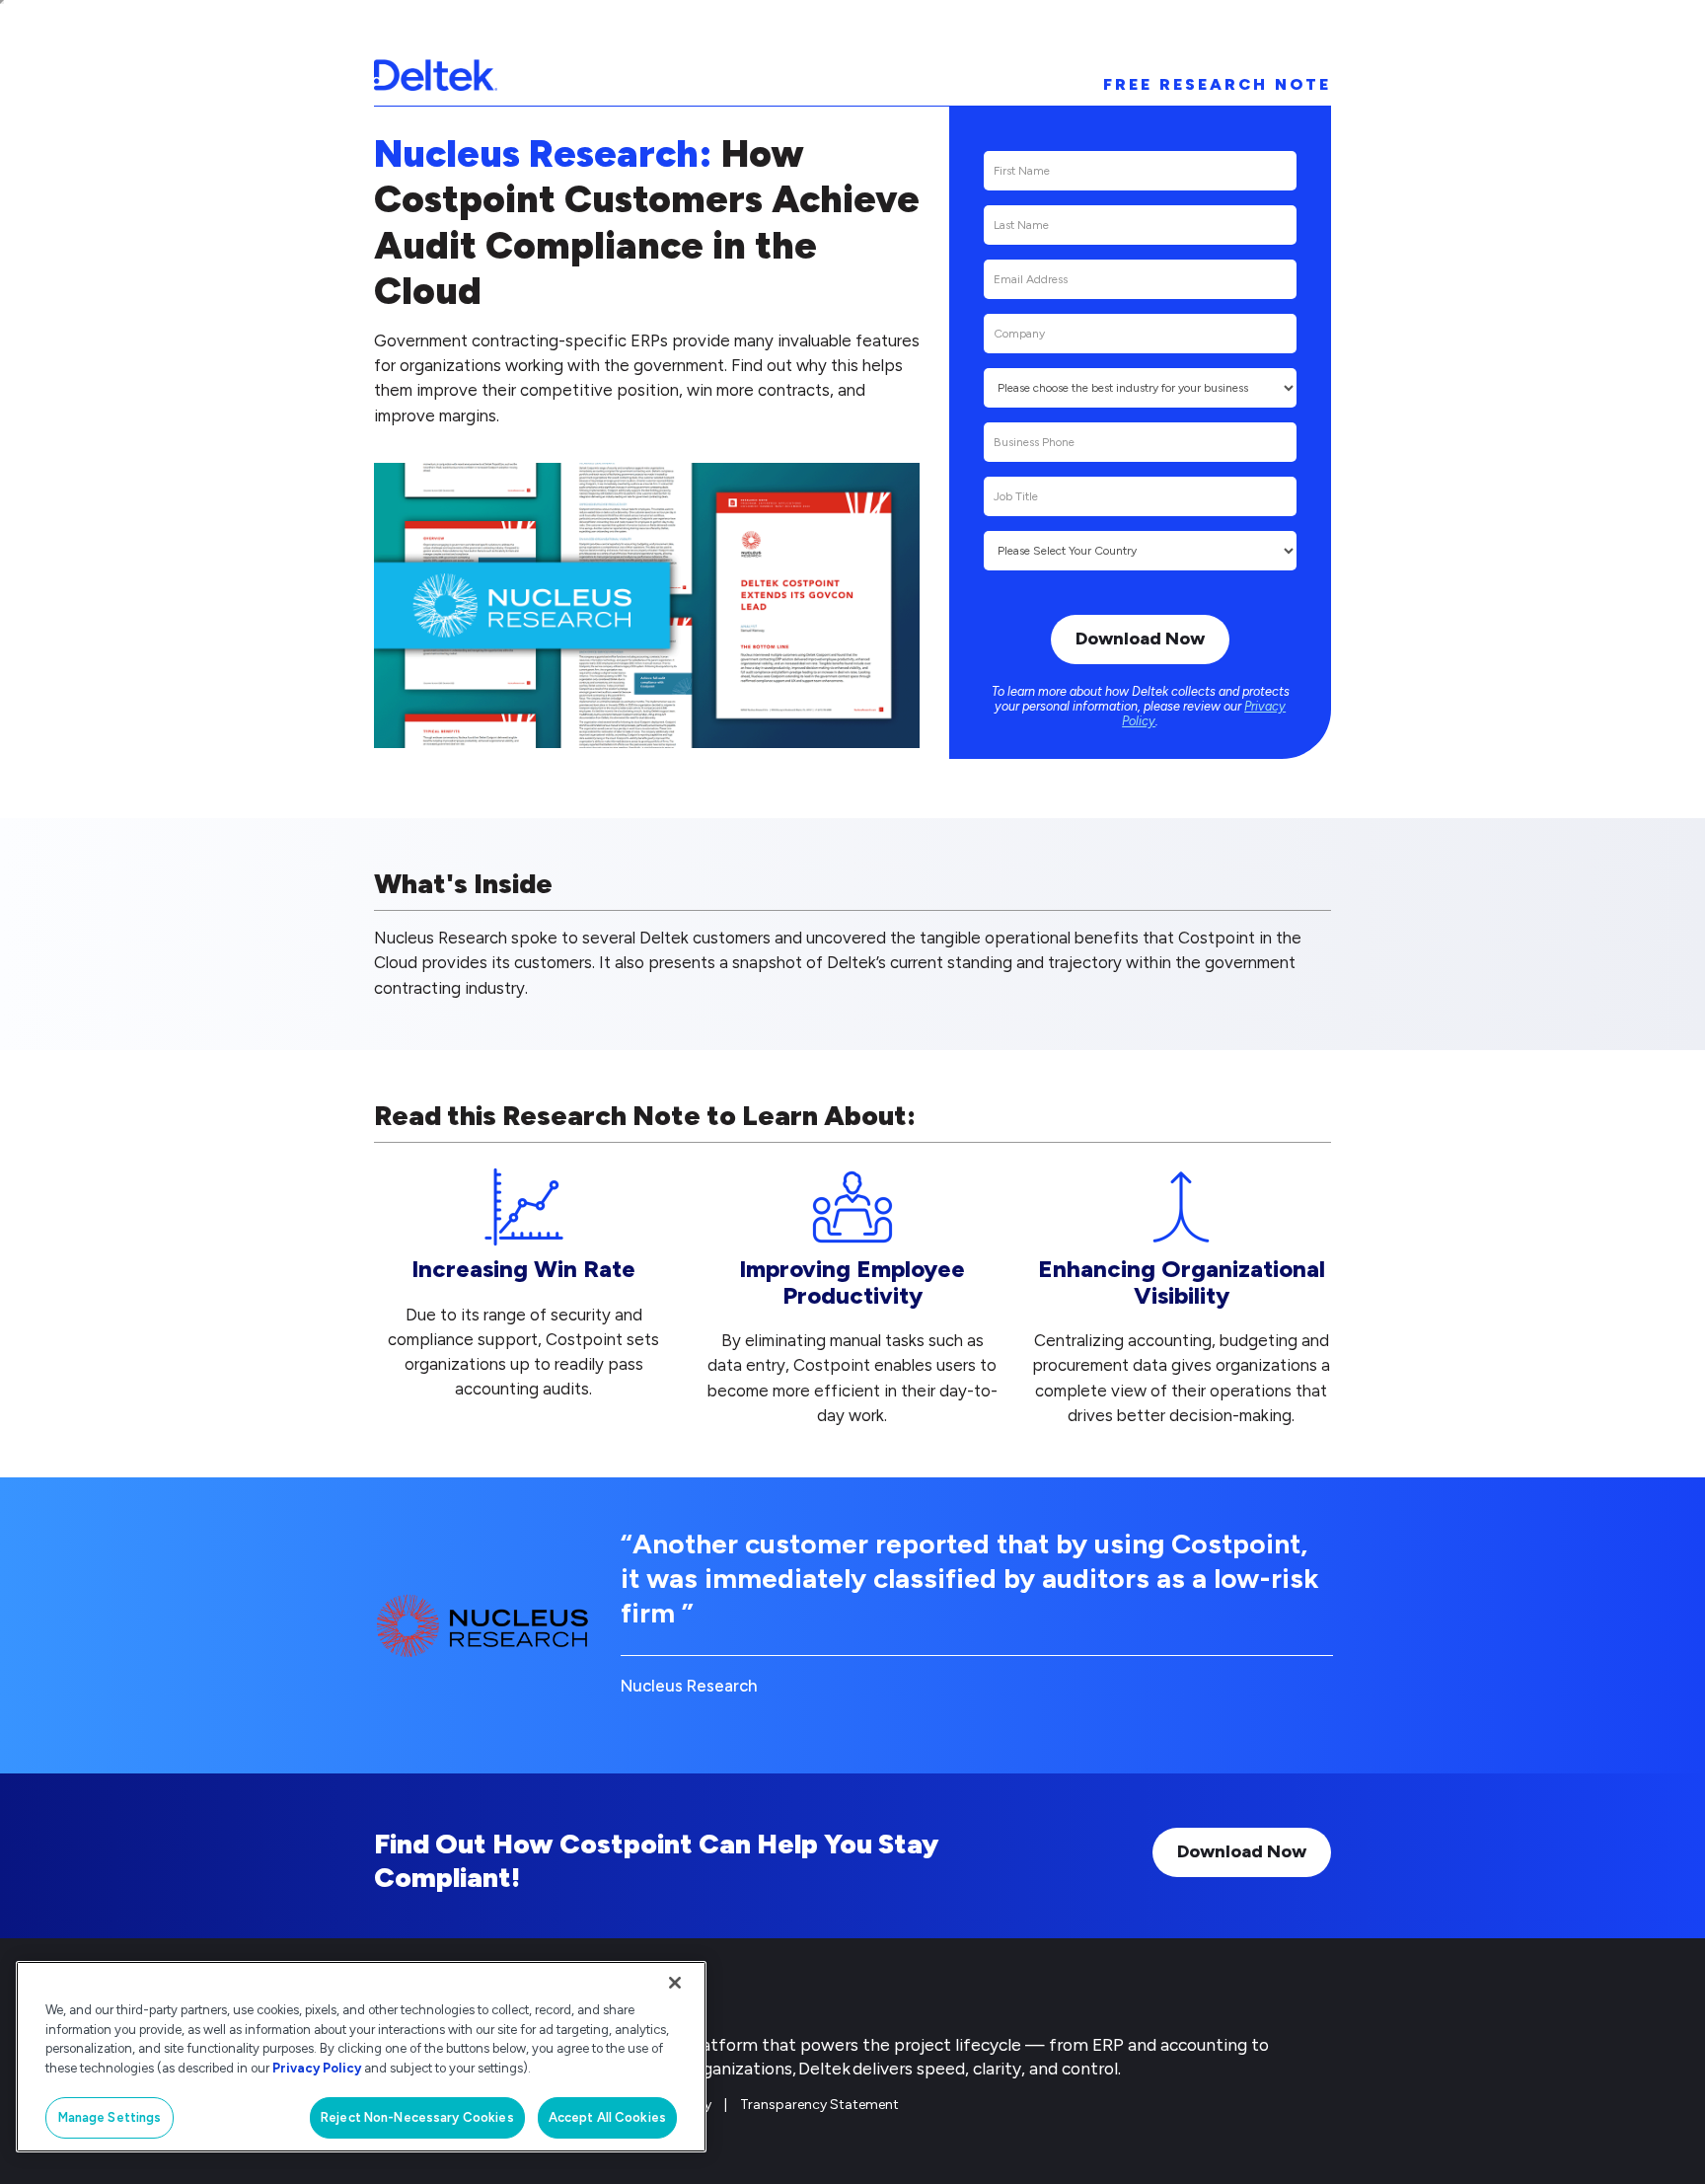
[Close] (675, 1983)
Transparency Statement (819, 2105)
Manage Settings (110, 2117)
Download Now (1242, 1851)
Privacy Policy (317, 2068)
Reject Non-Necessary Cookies (417, 2117)
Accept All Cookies (607, 2117)
